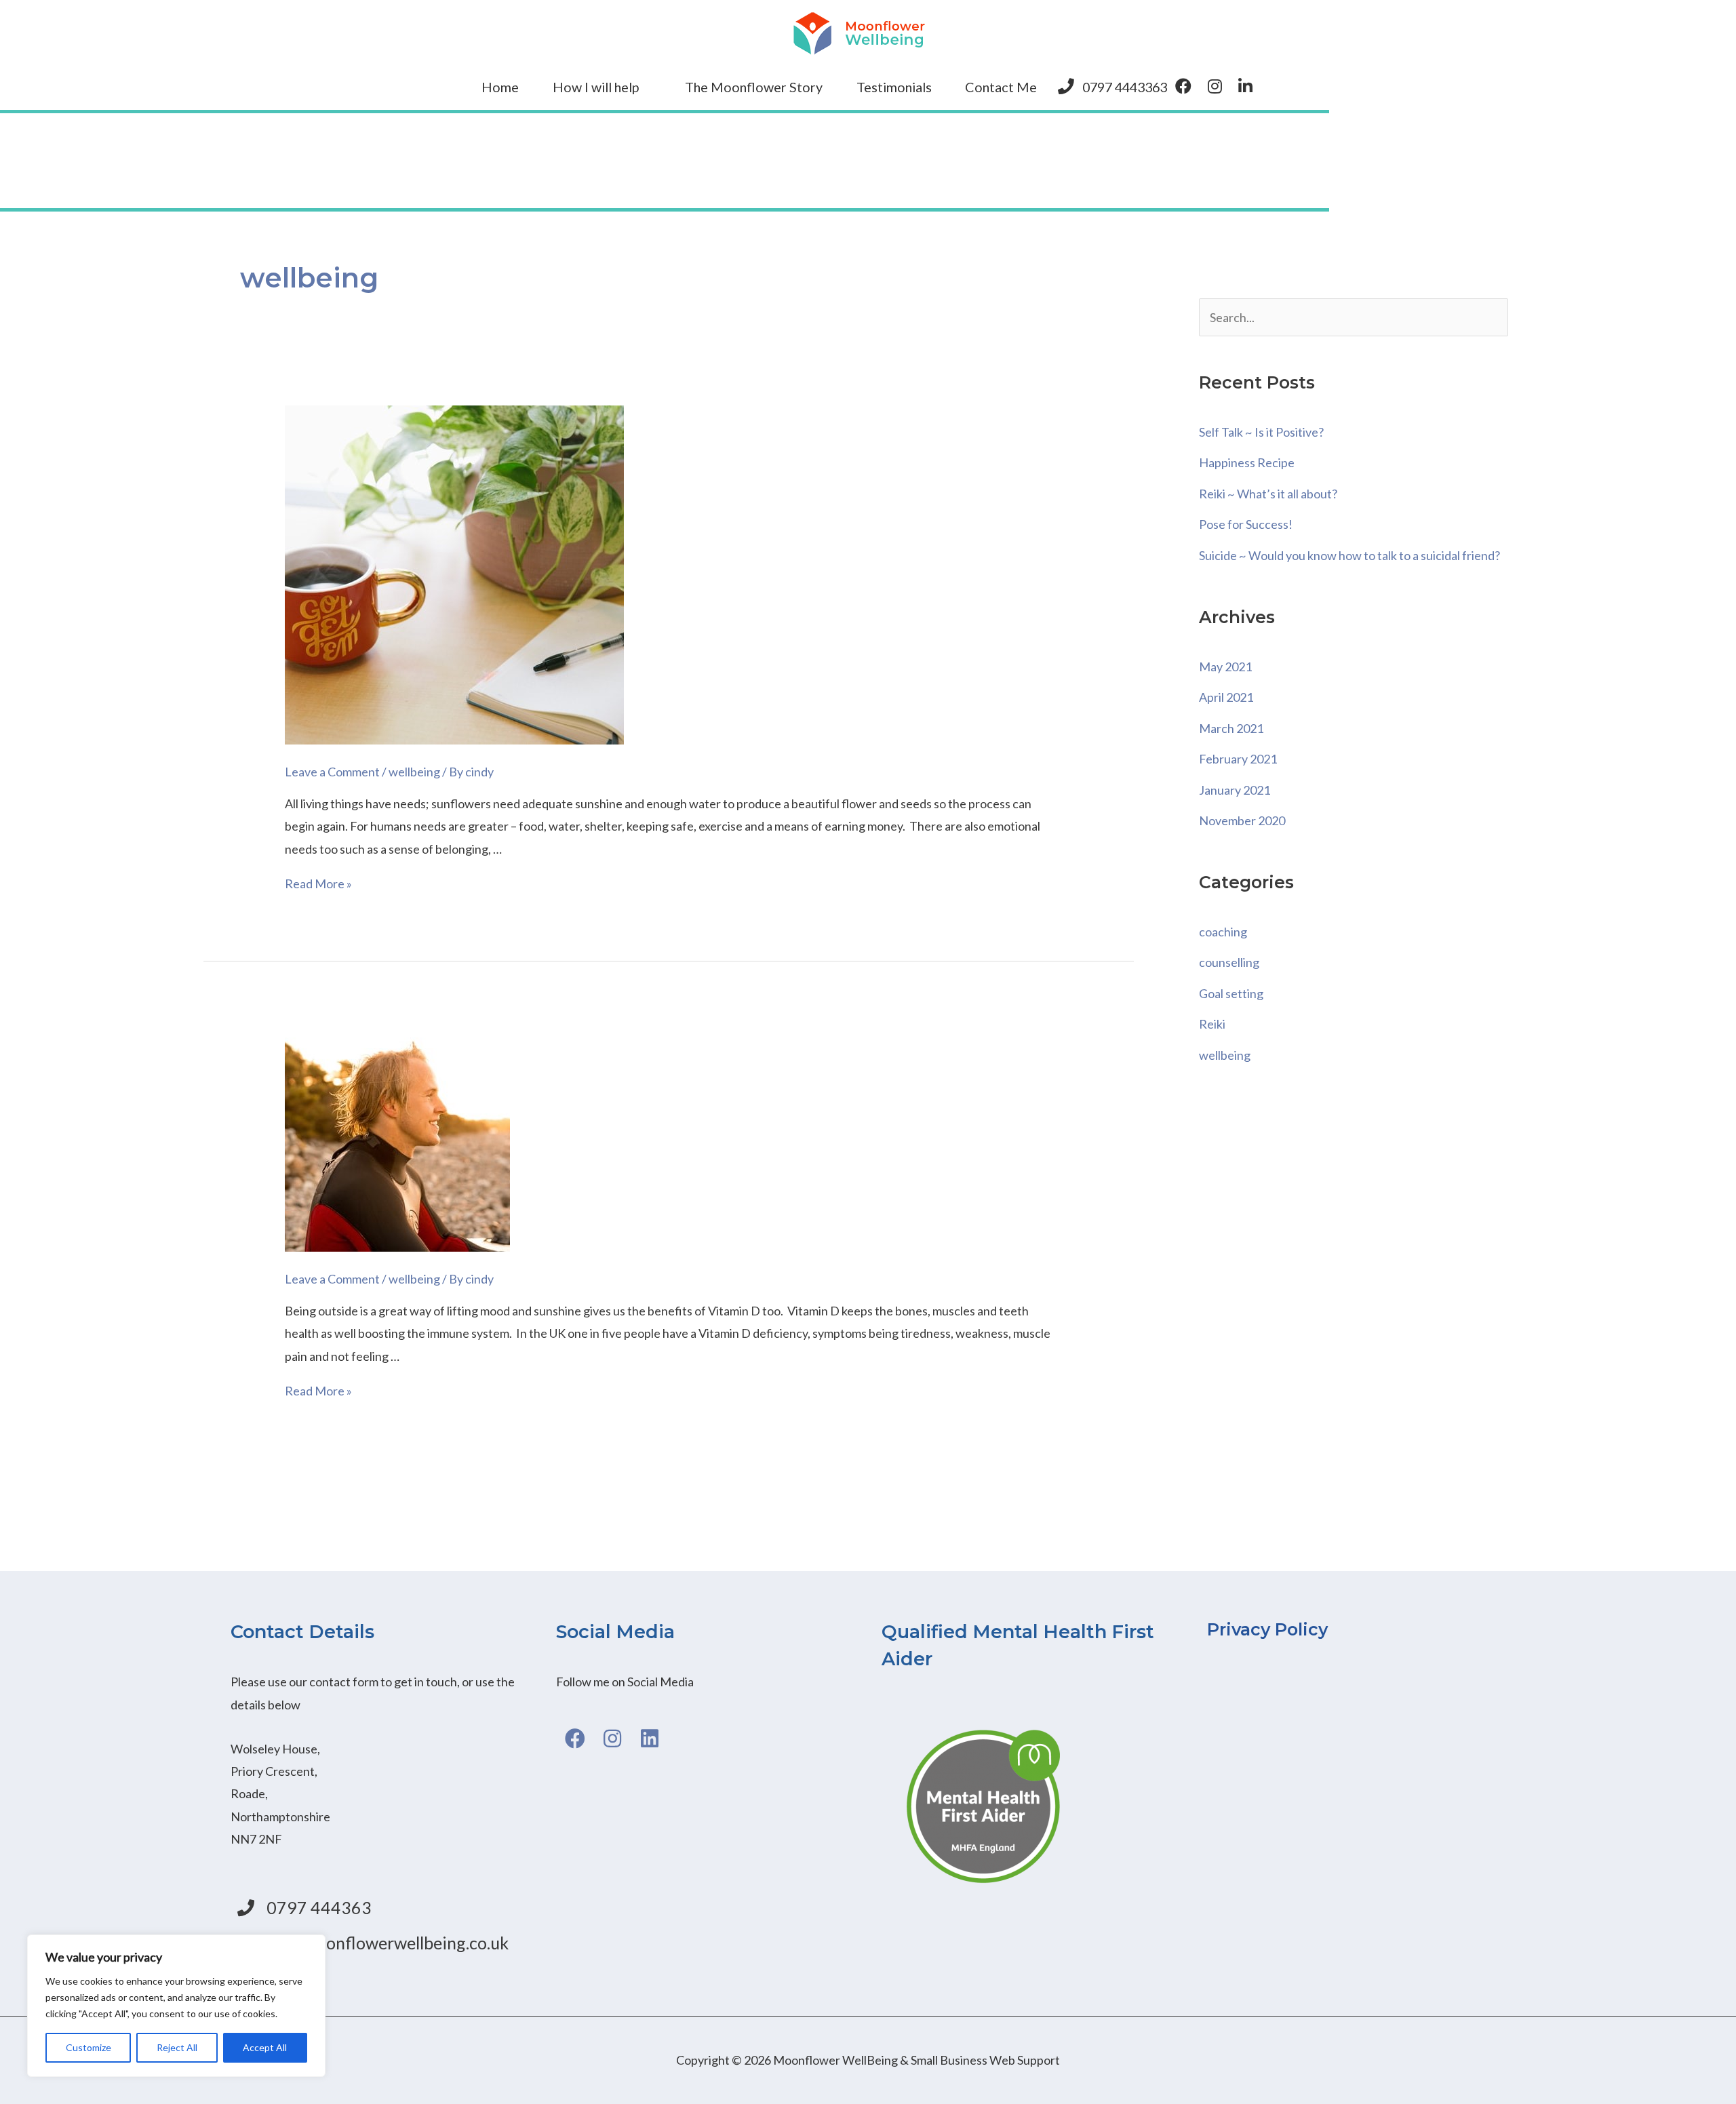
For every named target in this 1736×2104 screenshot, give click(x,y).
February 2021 (1238, 759)
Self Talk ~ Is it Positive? (1261, 432)
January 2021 (1235, 790)
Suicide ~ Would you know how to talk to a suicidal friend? (1349, 555)
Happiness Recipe (1247, 462)
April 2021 (1226, 697)
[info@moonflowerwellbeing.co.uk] (380, 1944)
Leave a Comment (332, 772)
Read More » (318, 884)
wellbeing (414, 772)
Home (500, 87)
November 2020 (1242, 820)
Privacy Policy (1267, 1629)
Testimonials (894, 87)
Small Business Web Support (985, 2060)
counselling (1229, 962)
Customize (88, 2047)
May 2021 (1225, 667)
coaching (1223, 932)
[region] (176, 2006)
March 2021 (1231, 728)
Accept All (265, 2047)
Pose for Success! (1246, 524)
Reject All (177, 2047)
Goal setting (1231, 993)
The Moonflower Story (754, 87)
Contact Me (1001, 87)
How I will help (596, 87)
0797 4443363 (1125, 87)
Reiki (1212, 1024)
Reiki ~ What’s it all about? (1268, 494)
